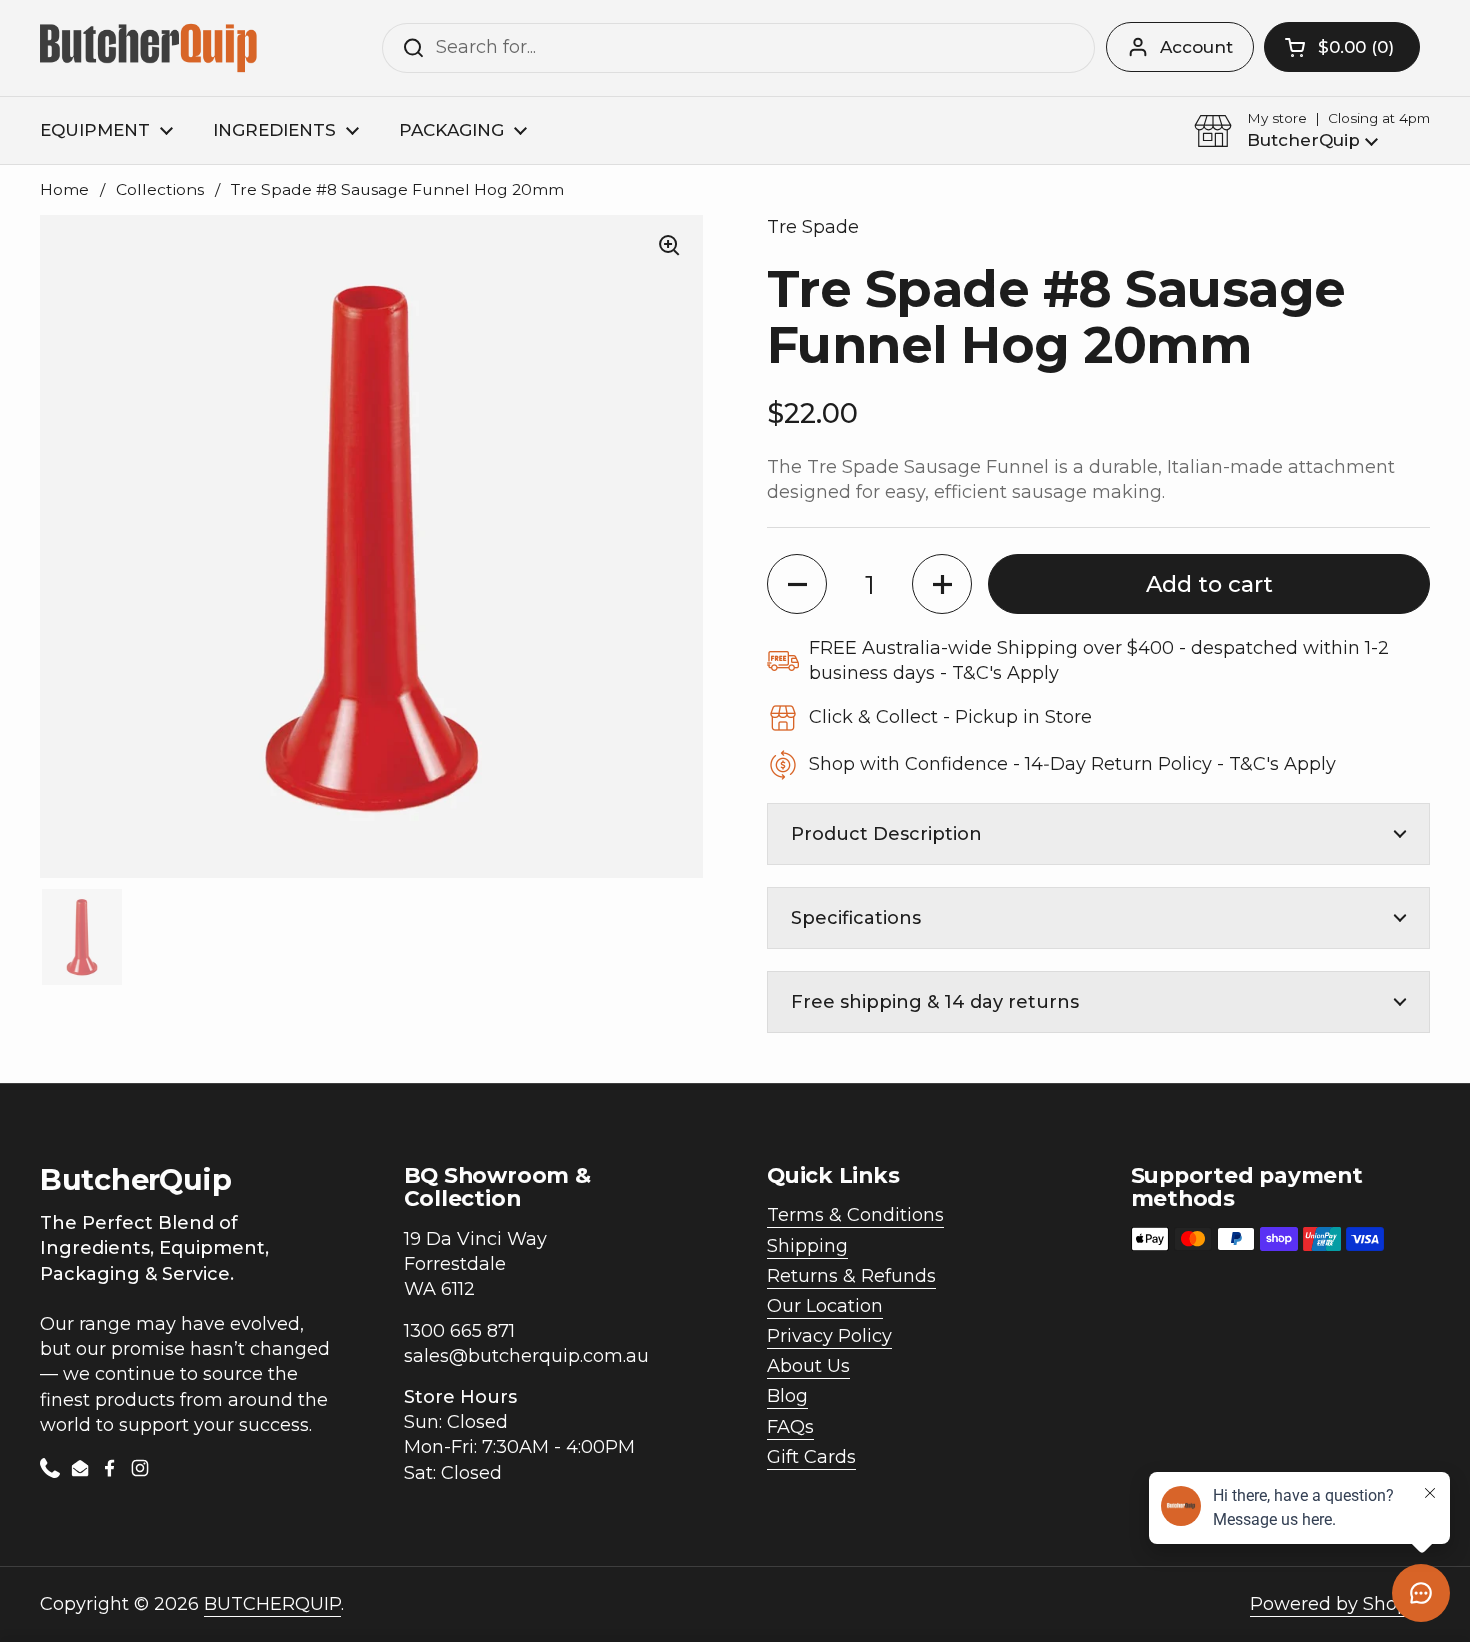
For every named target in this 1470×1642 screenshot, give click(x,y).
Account (1196, 47)
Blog (787, 1396)
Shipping (807, 1246)
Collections (160, 189)
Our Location (825, 1306)
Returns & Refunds (851, 1276)
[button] (1342, 47)
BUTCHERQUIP (272, 1604)
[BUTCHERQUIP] (150, 48)
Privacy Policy (829, 1336)
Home (64, 189)
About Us (808, 1366)
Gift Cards (811, 1457)
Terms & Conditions (855, 1215)
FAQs (790, 1427)
